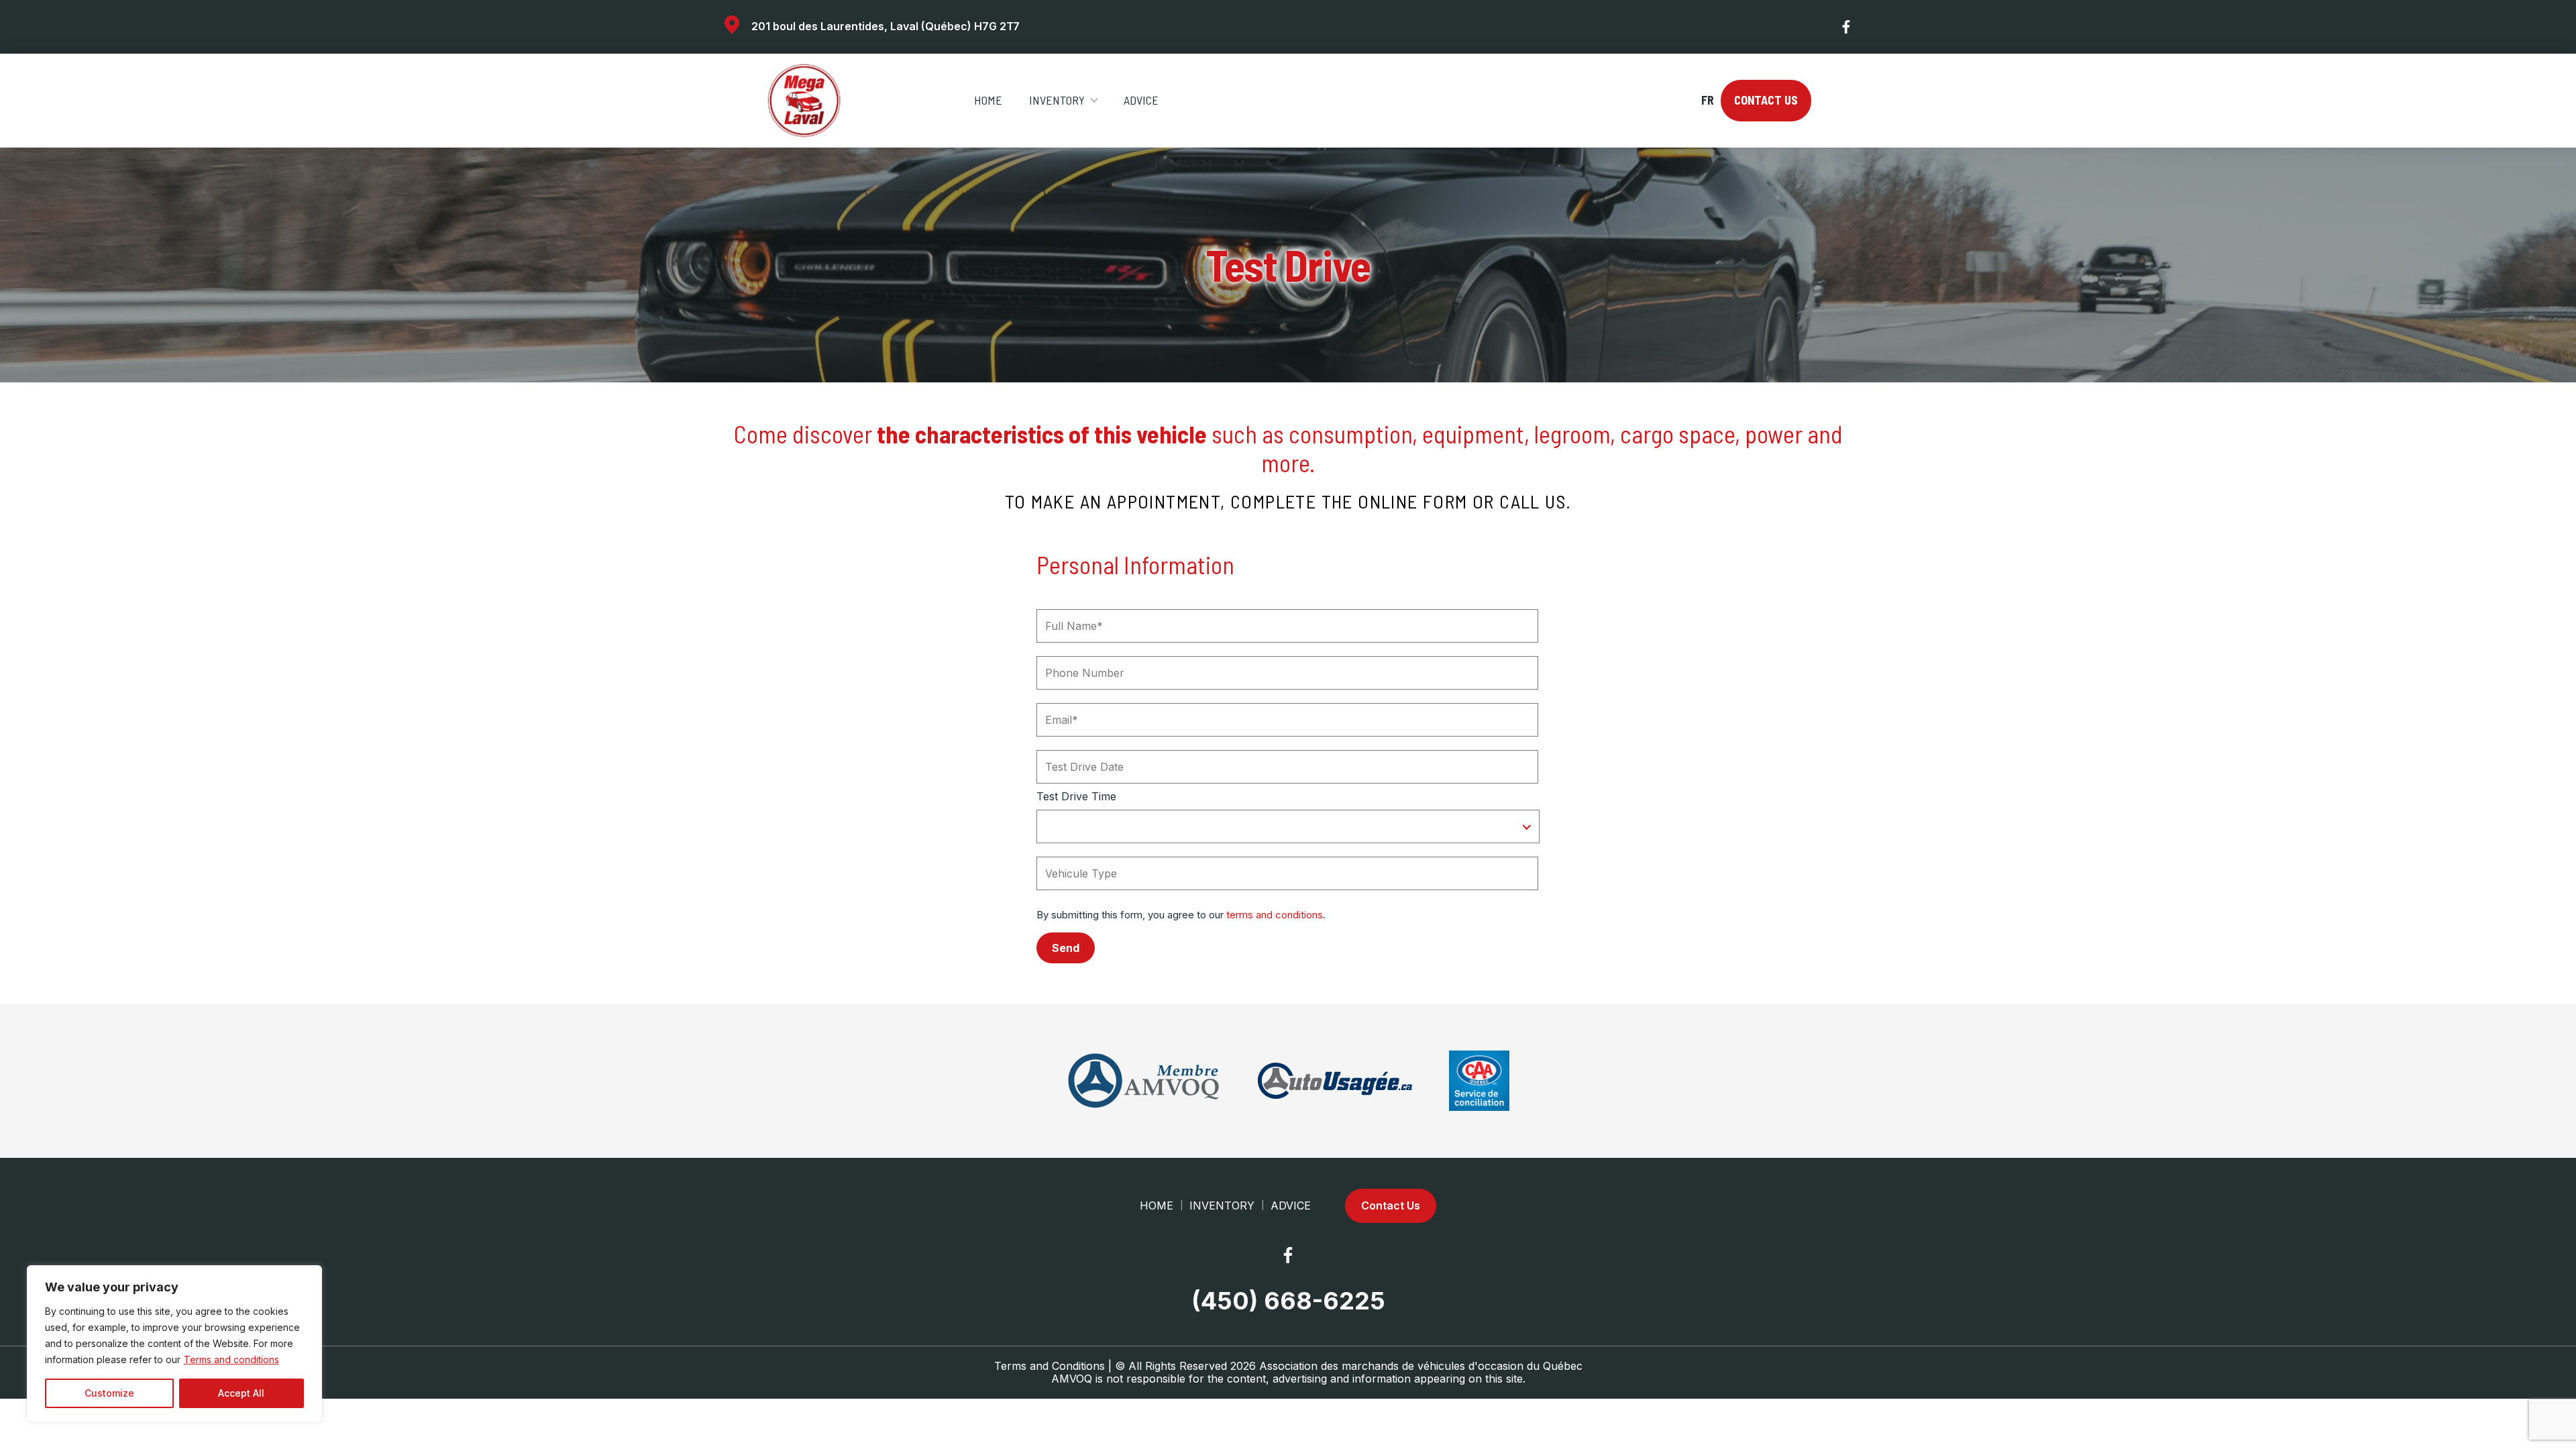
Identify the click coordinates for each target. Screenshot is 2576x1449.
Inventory (1057, 100)
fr (1707, 100)
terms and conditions (1275, 915)
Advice (1141, 100)
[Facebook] (1847, 27)
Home (988, 100)
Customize (109, 1393)
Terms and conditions (231, 1359)
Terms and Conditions (1050, 1366)
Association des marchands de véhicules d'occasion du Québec (1421, 1366)
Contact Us (1766, 100)
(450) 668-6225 (1288, 1301)
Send (1066, 948)
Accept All (241, 1393)
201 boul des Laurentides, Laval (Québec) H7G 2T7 (885, 26)
